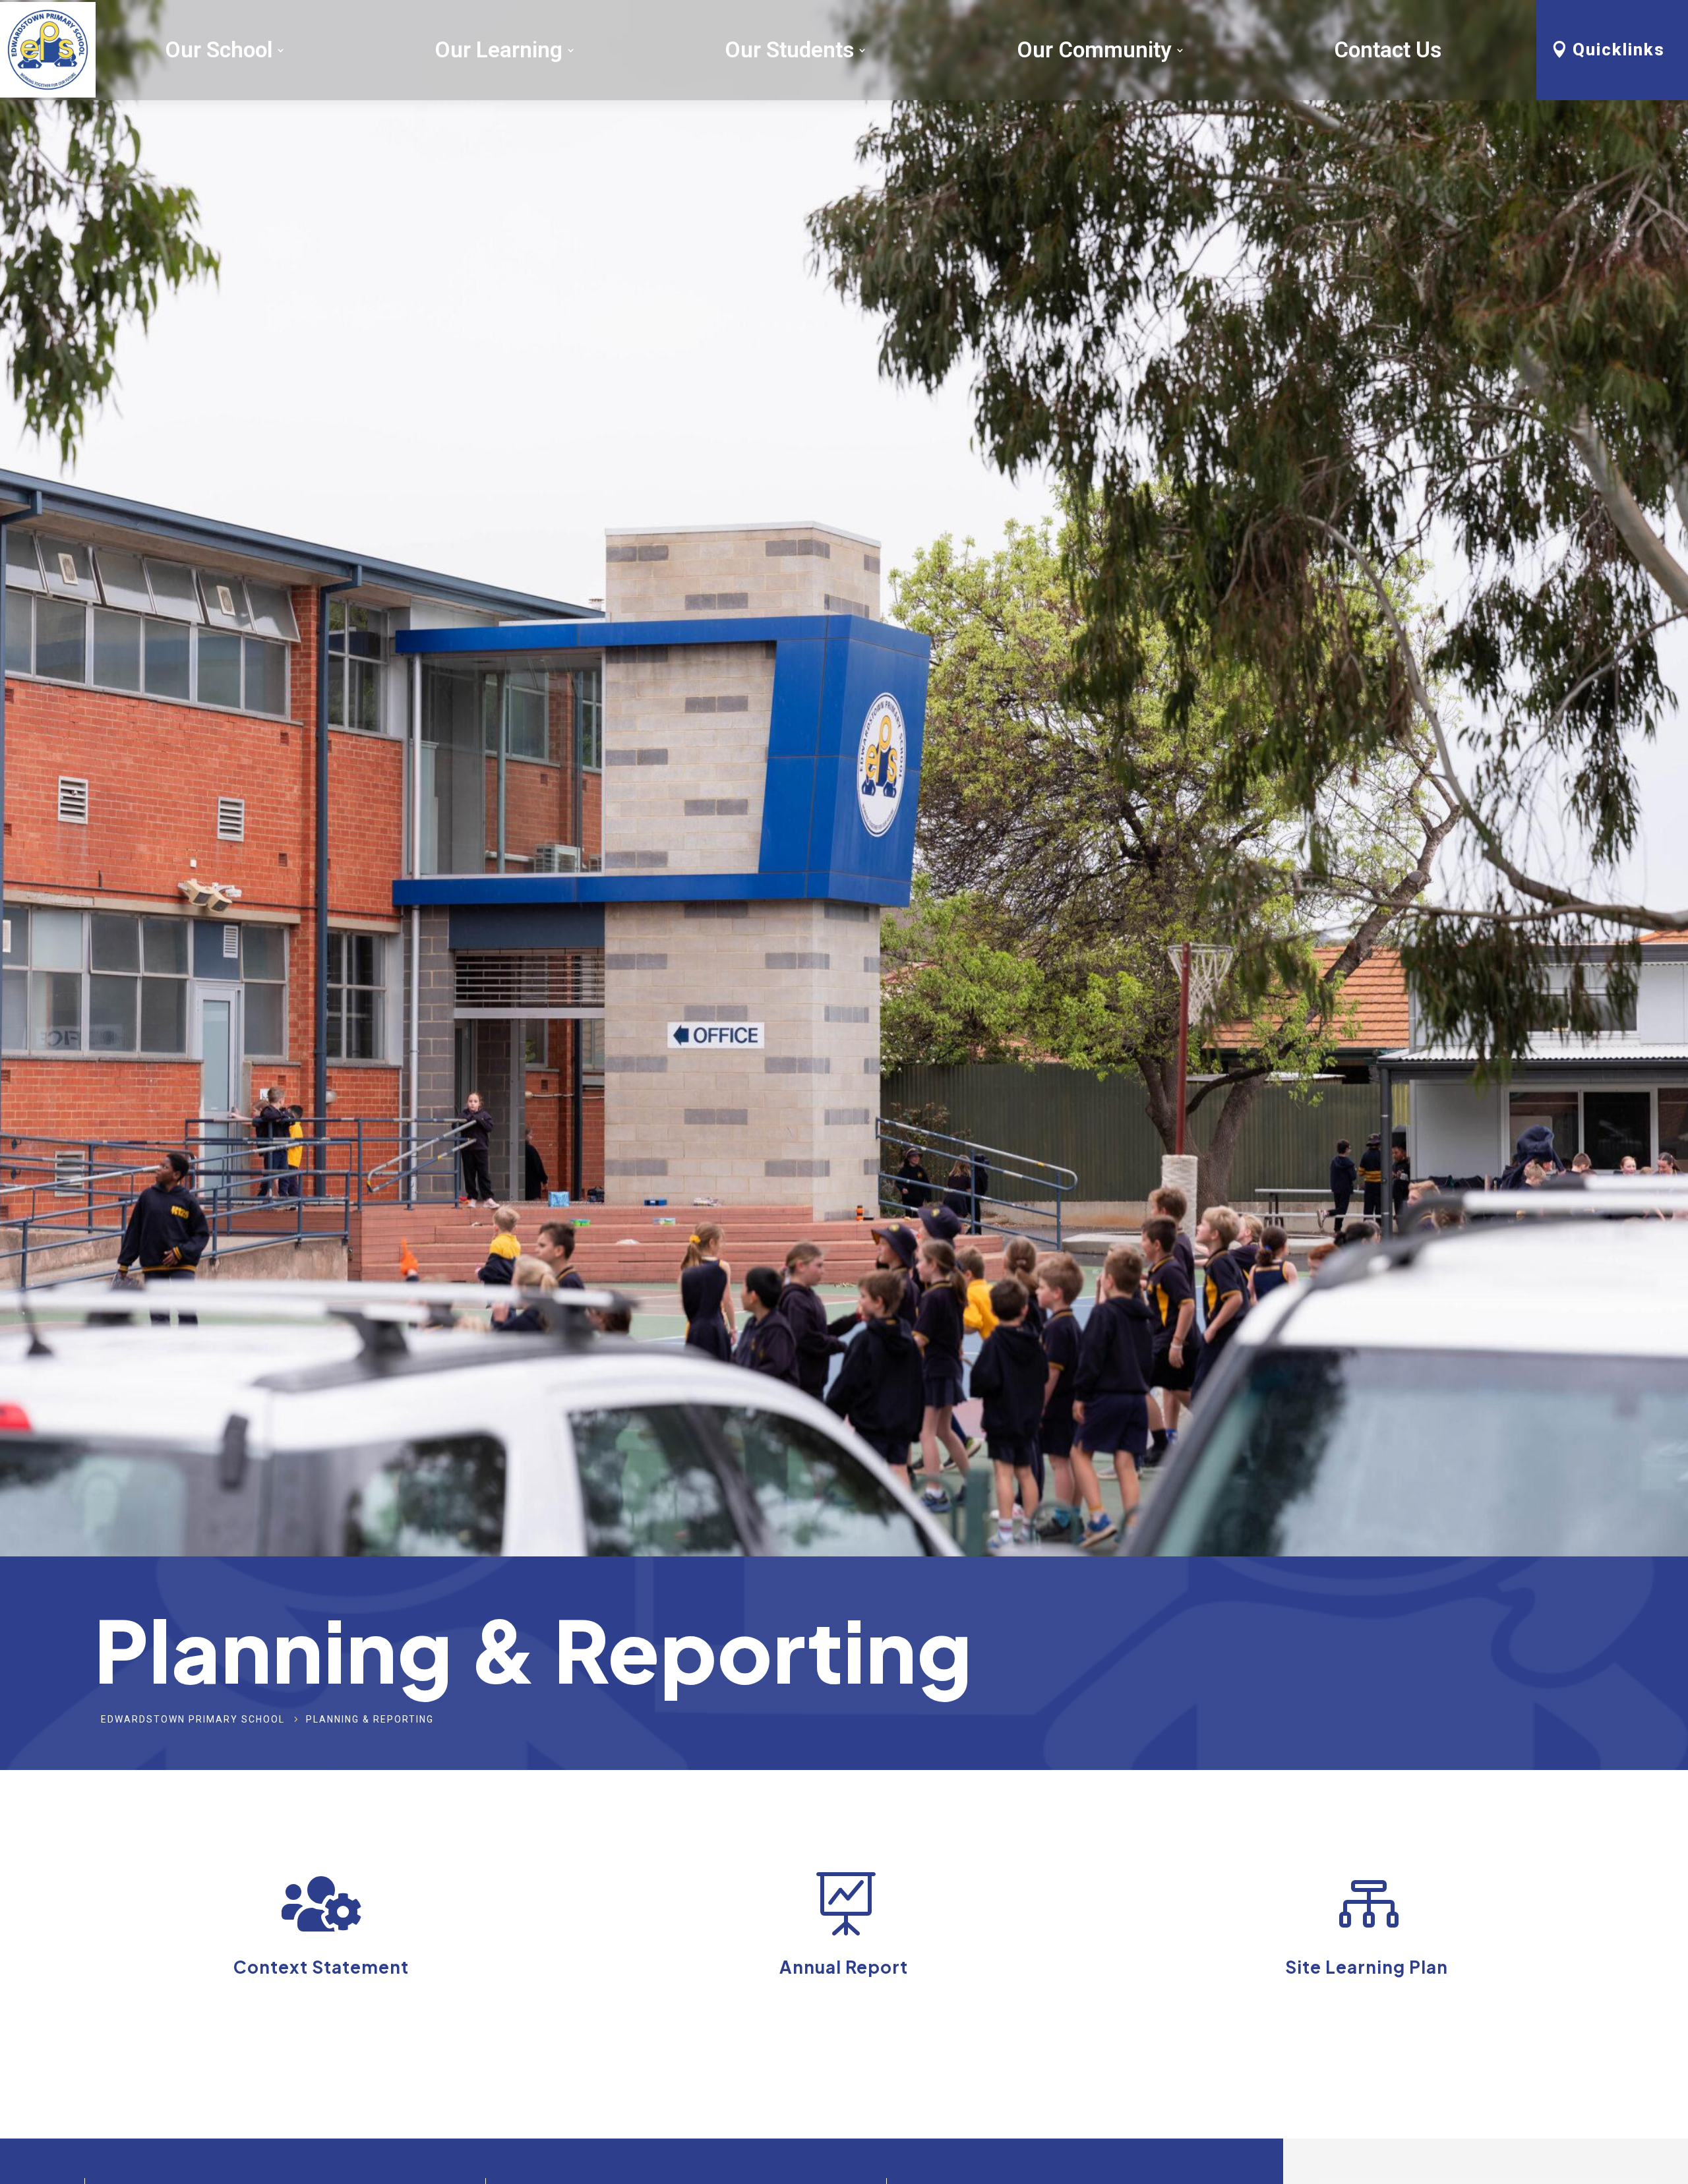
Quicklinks (1619, 49)
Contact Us (1388, 50)
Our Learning (498, 50)
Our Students (789, 50)
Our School (219, 50)
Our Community (1094, 50)
